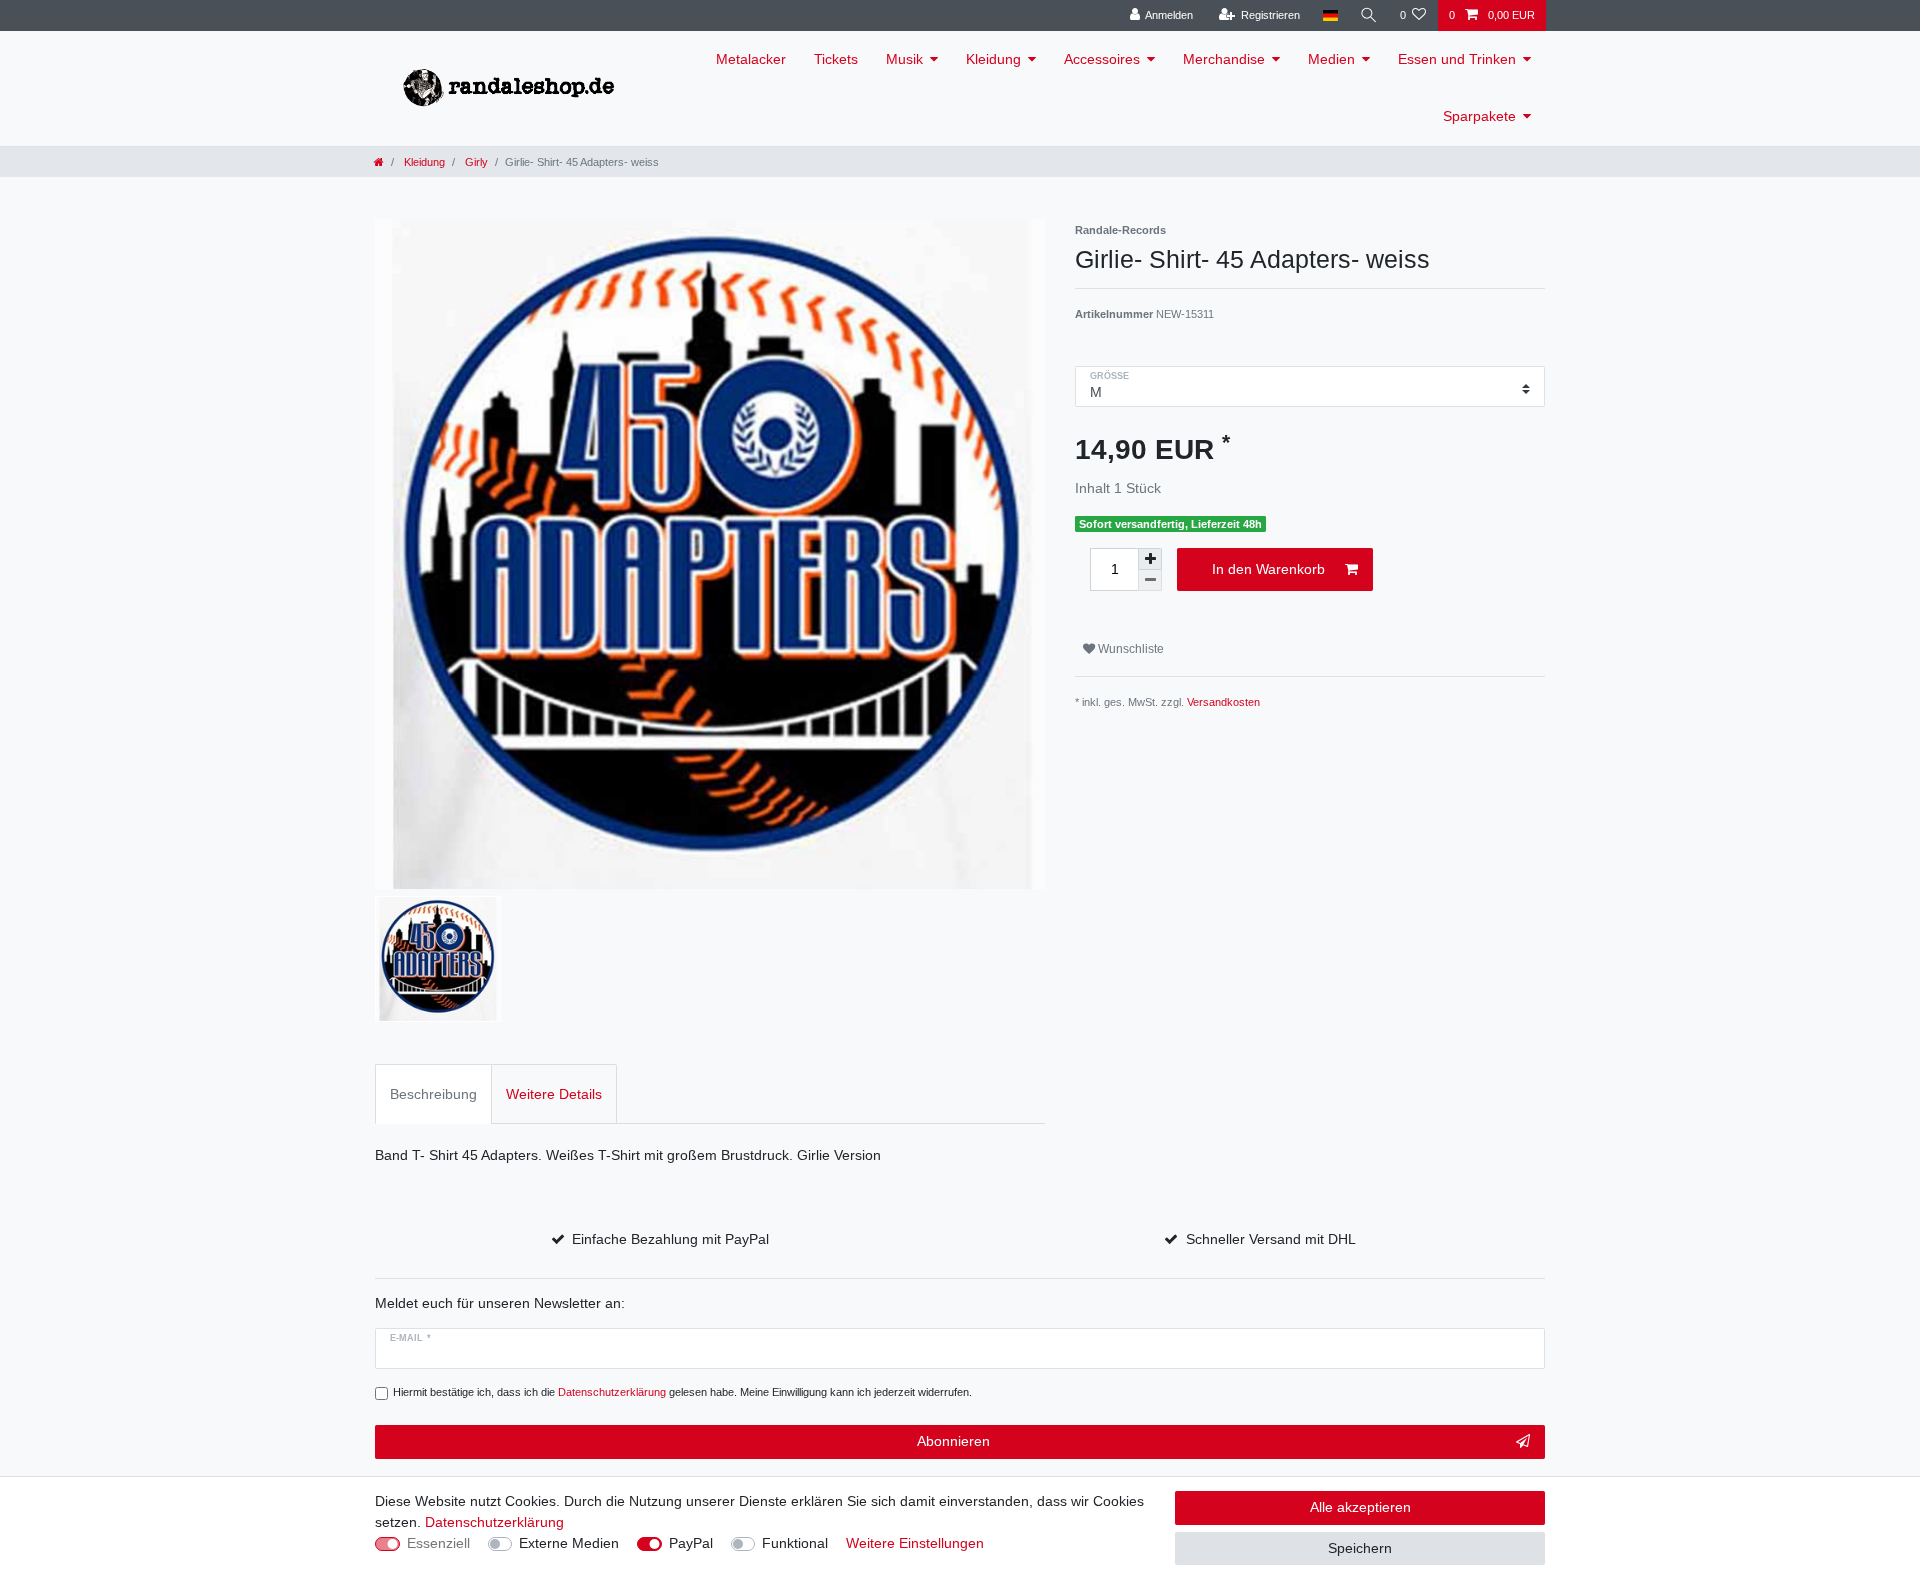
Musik (904, 59)
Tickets (836, 59)
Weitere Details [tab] (554, 1094)
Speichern (1360, 1548)
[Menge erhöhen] (1150, 559)
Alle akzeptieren (1360, 1507)
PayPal (691, 1543)
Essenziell (438, 1543)
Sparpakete (1479, 116)
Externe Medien (569, 1543)
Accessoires (1102, 59)
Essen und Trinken (1457, 59)
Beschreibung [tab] (433, 1094)
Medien (1331, 59)
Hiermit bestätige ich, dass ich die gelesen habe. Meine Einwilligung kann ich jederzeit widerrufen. (682, 1392)
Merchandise (1224, 59)
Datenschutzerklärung (494, 1522)
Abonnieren (953, 1441)
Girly (475, 162)
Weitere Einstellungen (915, 1543)
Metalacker (751, 59)
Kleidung (993, 59)
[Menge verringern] (1150, 580)
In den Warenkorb (1268, 569)
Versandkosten (1223, 702)
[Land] (1329, 15)
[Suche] (1369, 15)
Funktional (795, 1543)
